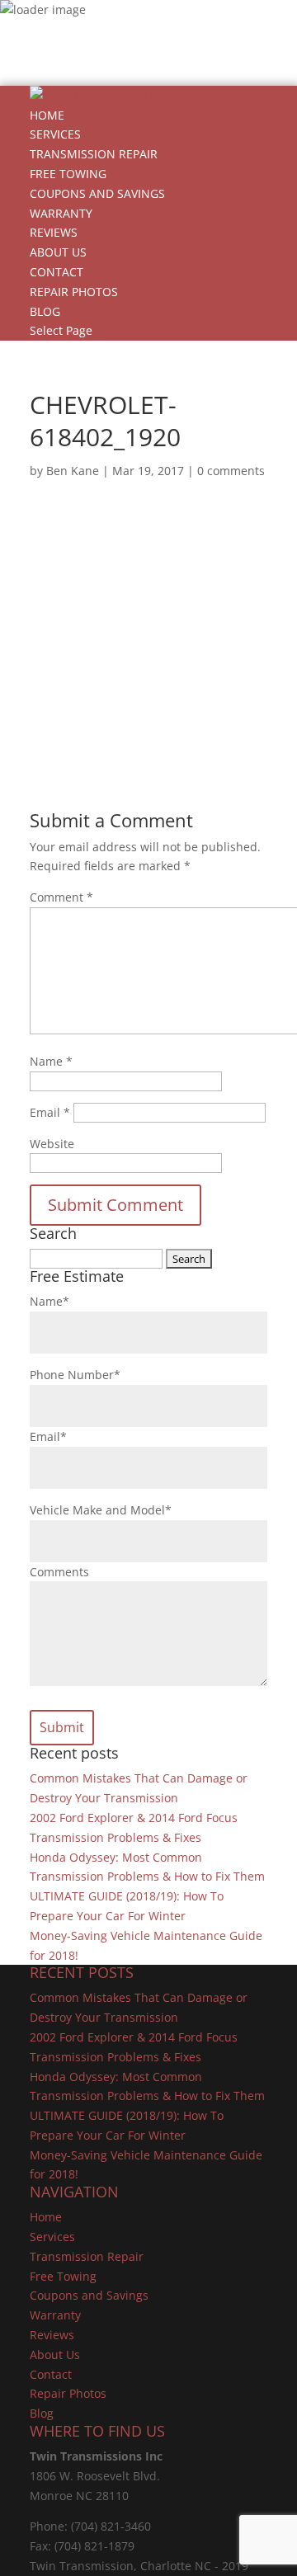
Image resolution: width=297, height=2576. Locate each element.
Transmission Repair (94, 154)
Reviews (54, 232)
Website (52, 1144)
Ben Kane (73, 471)
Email (50, 1112)
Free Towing (68, 174)
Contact (57, 272)
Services (55, 134)
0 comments (231, 471)
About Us (58, 252)
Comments (59, 1572)
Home (47, 115)
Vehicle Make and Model (101, 1510)
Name (51, 1061)
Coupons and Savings (97, 193)
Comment (61, 897)
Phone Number (75, 1375)
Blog (45, 311)
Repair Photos (74, 292)
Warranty (61, 213)
